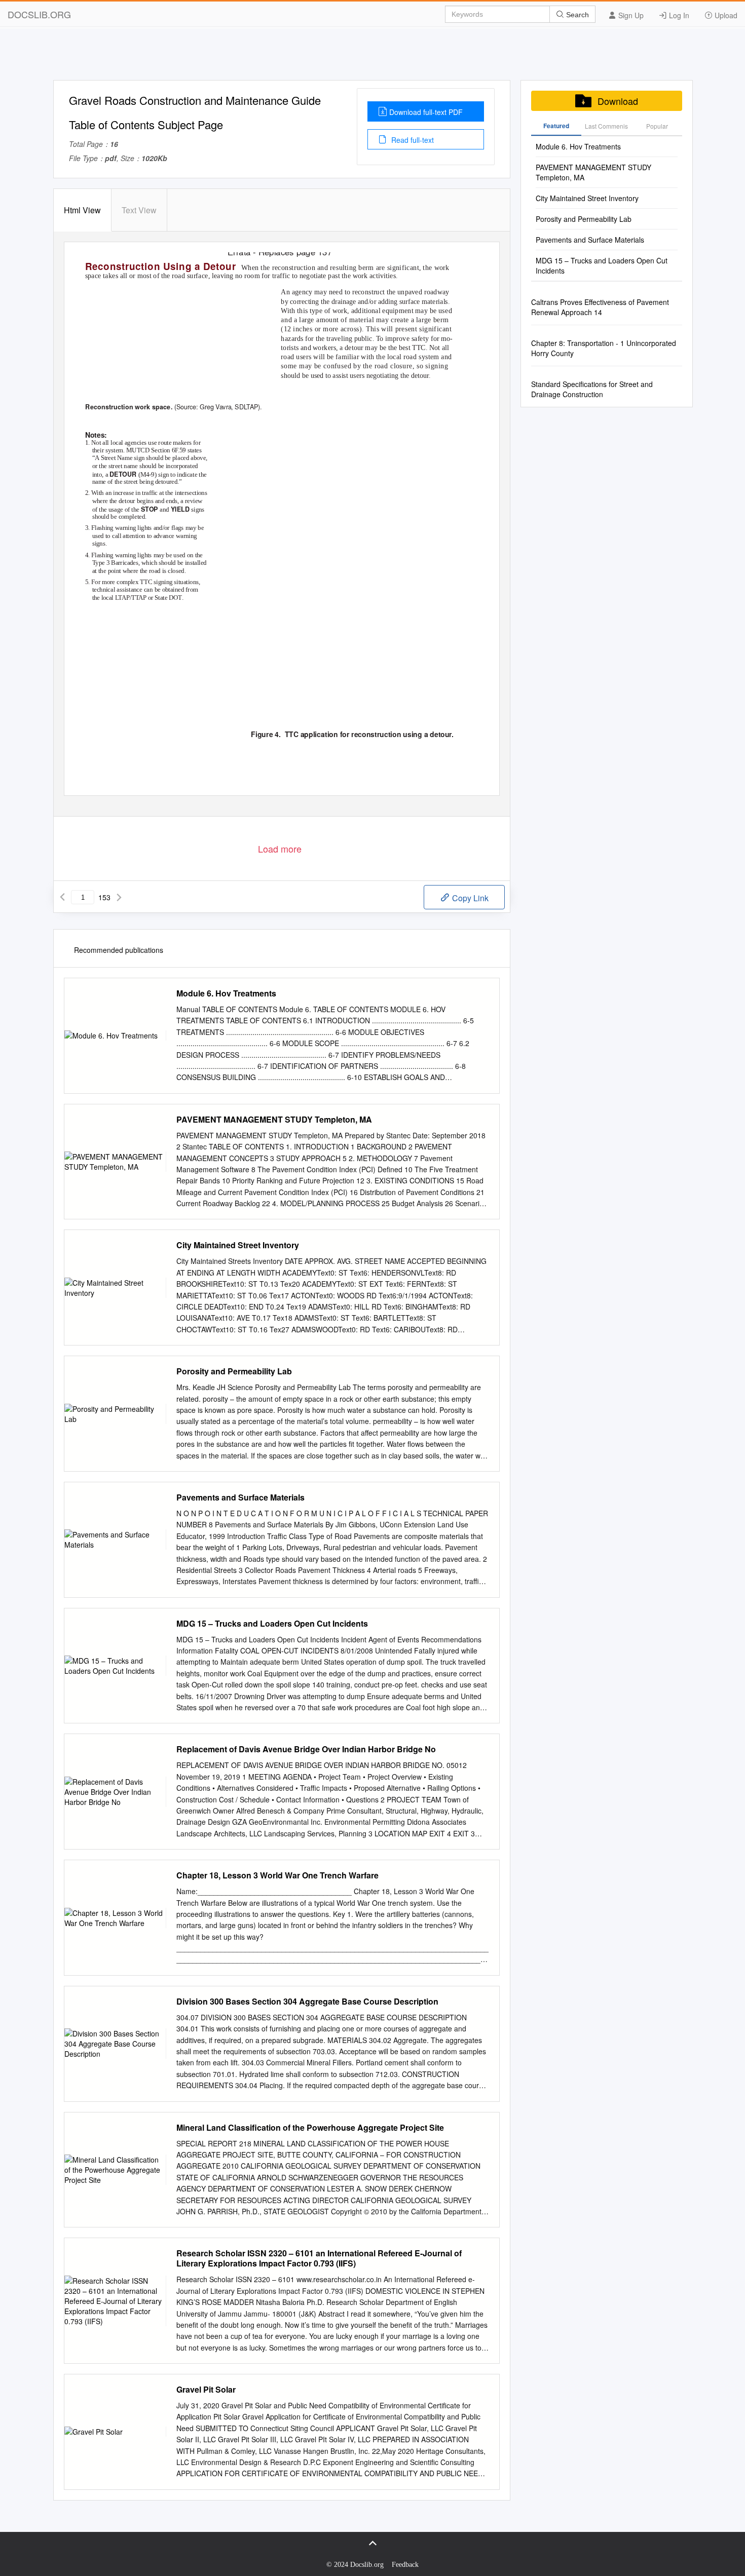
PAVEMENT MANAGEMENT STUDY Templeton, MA (274, 1120)
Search (576, 15)
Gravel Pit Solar (206, 2390)
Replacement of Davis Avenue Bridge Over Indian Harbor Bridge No (306, 1749)
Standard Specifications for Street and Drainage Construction (592, 389)
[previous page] (62, 897)
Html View (82, 210)
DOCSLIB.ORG (39, 14)
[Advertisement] (372, 57)
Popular (657, 126)
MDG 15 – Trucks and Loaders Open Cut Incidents (272, 1624)
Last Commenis (606, 126)
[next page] (119, 897)
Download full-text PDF (426, 112)
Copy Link (469, 898)
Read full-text (412, 140)
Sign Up (630, 15)
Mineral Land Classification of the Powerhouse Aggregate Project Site (310, 2128)
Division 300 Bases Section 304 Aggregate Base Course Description (307, 2002)
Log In (678, 15)
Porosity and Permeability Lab (234, 1371)
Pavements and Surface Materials (240, 1497)
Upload (725, 15)
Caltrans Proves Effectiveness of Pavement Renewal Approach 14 (600, 307)
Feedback (405, 2565)
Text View (139, 210)
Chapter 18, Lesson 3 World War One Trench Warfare (277, 1875)
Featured (556, 126)
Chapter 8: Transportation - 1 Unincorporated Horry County (604, 348)
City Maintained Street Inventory (238, 1245)
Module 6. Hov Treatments (226, 993)
